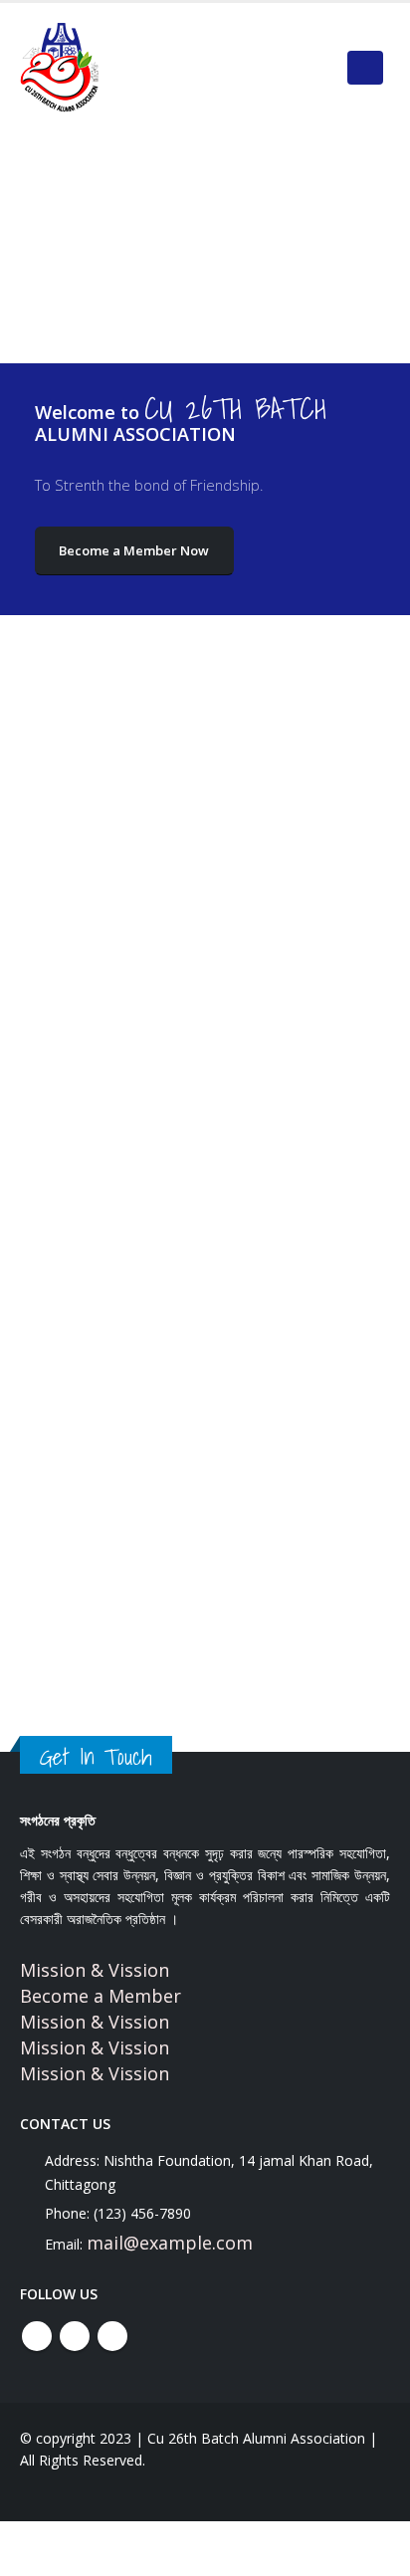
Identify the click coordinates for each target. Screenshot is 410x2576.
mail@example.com (170, 2243)
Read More (81, 1183)
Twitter (75, 2336)
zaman (75, 990)
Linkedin (112, 2336)
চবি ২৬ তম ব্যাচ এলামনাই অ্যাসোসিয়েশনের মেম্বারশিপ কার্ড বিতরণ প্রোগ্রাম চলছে (174, 950)
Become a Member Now (134, 550)
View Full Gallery (205, 1707)
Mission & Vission (95, 1970)
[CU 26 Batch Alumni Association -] (60, 68)
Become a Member (101, 1996)
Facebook (37, 2336)
